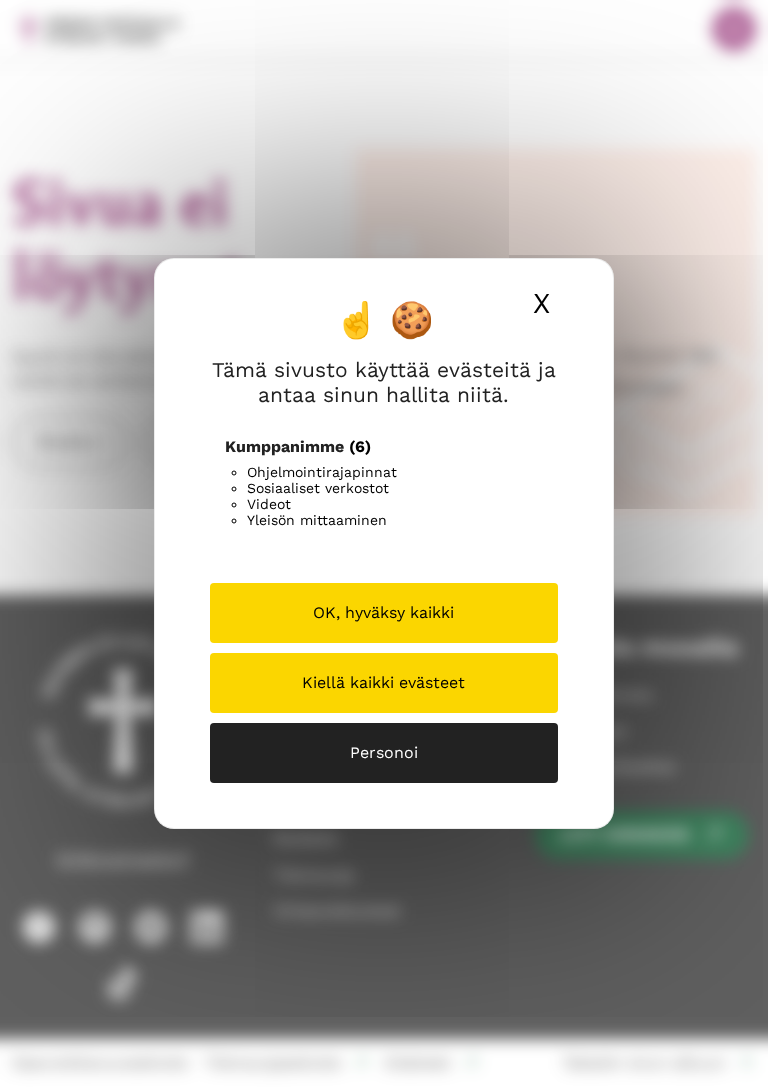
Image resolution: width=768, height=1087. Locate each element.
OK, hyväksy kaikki (383, 612)
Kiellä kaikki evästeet (383, 682)
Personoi (384, 752)
